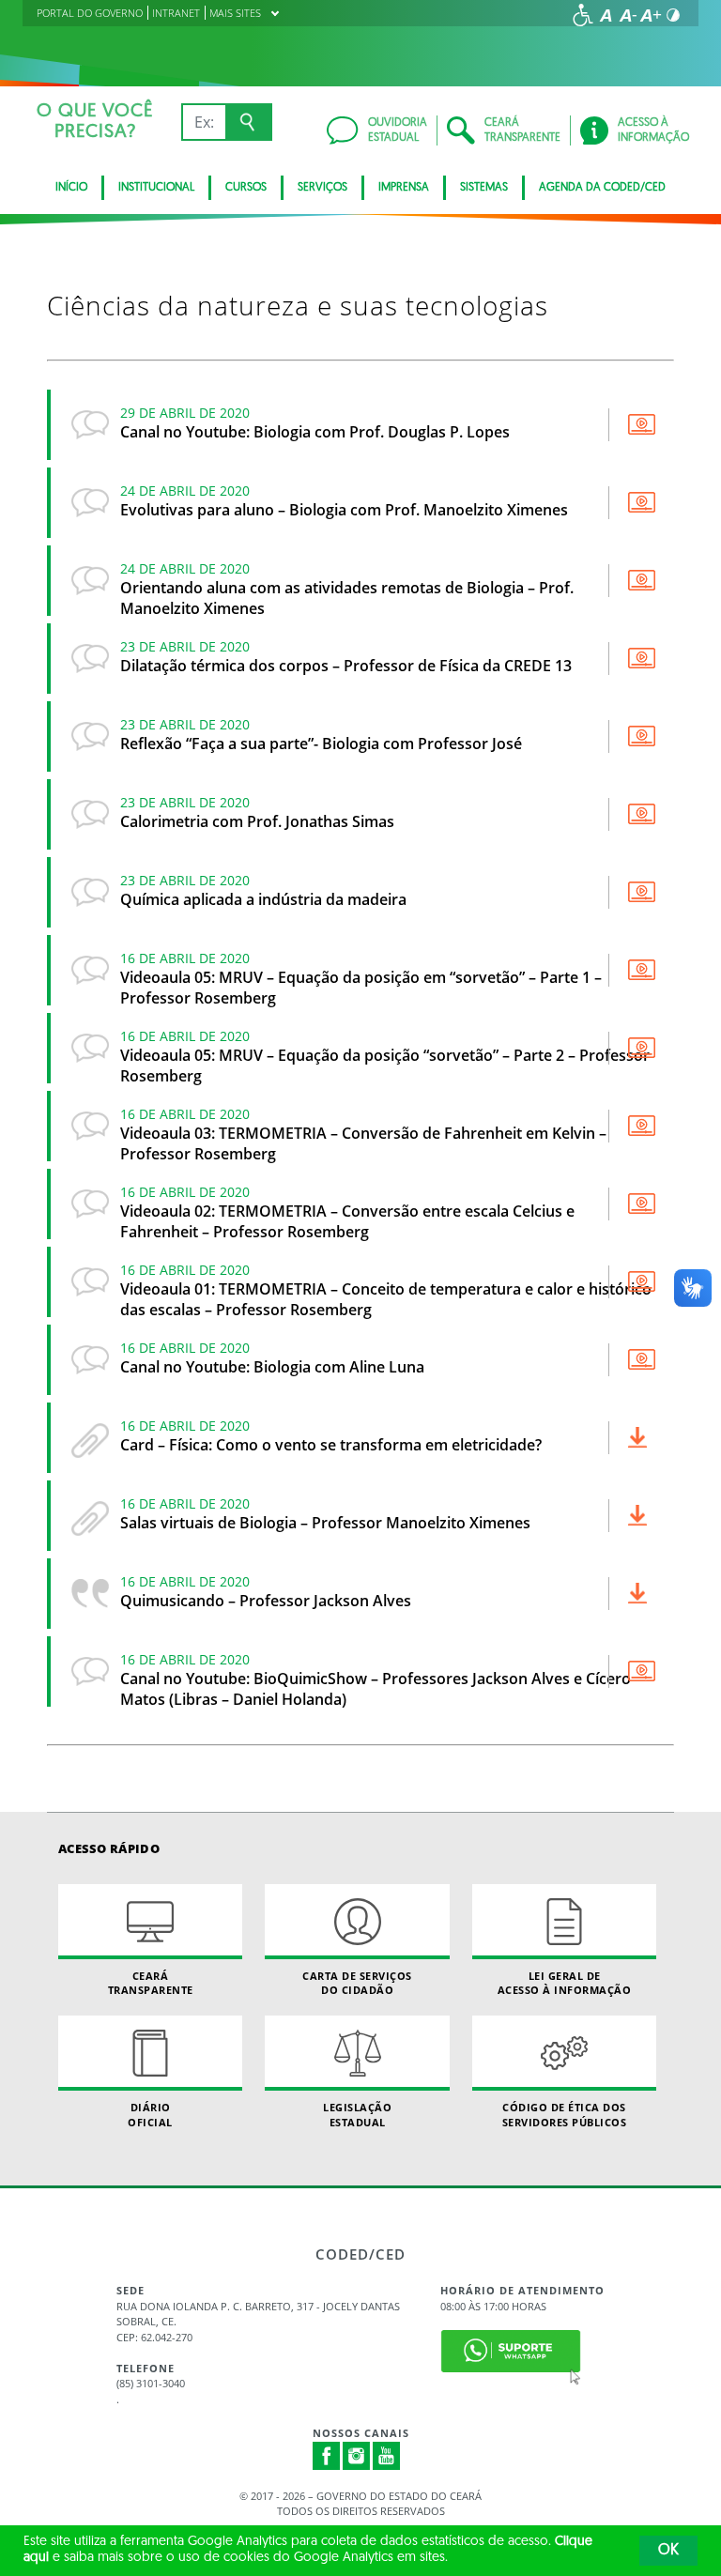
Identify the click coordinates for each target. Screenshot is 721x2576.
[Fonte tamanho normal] (606, 15)
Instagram (357, 2456)
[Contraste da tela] (673, 15)
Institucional (156, 188)
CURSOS (246, 188)
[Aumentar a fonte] (651, 15)
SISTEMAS (484, 188)
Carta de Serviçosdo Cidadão (357, 1983)
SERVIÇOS (322, 188)
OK (668, 2551)
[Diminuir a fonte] (628, 15)
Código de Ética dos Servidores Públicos (565, 2114)
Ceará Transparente (151, 1983)
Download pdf (642, 1437)
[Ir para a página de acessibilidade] (583, 15)
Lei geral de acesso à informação (565, 1983)
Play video (642, 424)
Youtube (387, 2456)
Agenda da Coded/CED (602, 188)
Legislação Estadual (357, 2114)
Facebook (327, 2456)
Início (71, 188)
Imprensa (404, 188)
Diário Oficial (150, 2114)
